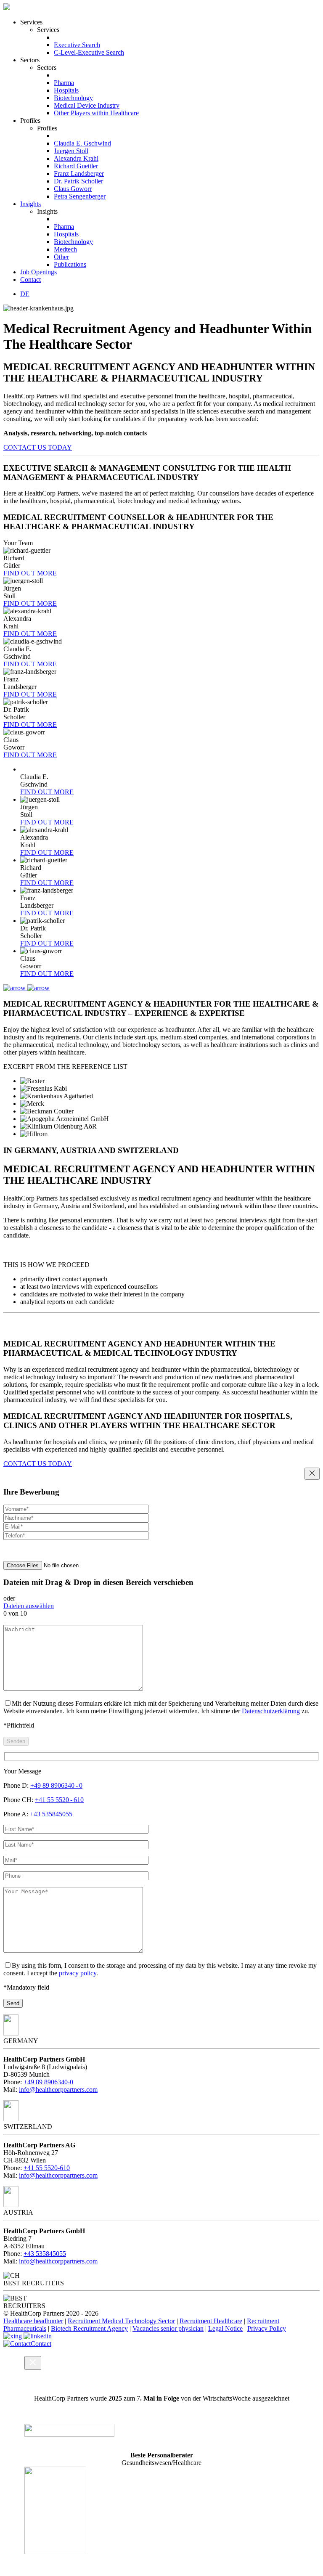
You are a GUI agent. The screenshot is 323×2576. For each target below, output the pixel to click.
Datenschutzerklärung (271, 1711)
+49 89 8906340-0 (48, 2082)
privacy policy (78, 1973)
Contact (41, 2344)
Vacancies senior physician (168, 2328)
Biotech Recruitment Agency (89, 2328)
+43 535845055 (51, 1814)
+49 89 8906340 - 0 (56, 1785)
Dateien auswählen (29, 1606)
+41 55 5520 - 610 (59, 1800)
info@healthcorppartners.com (58, 2090)
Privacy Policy (267, 2328)
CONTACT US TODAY (38, 447)
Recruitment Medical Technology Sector (121, 2321)
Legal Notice (225, 2328)
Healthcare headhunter (33, 2321)
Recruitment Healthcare (211, 2321)
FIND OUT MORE (30, 573)
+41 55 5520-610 (47, 2168)
